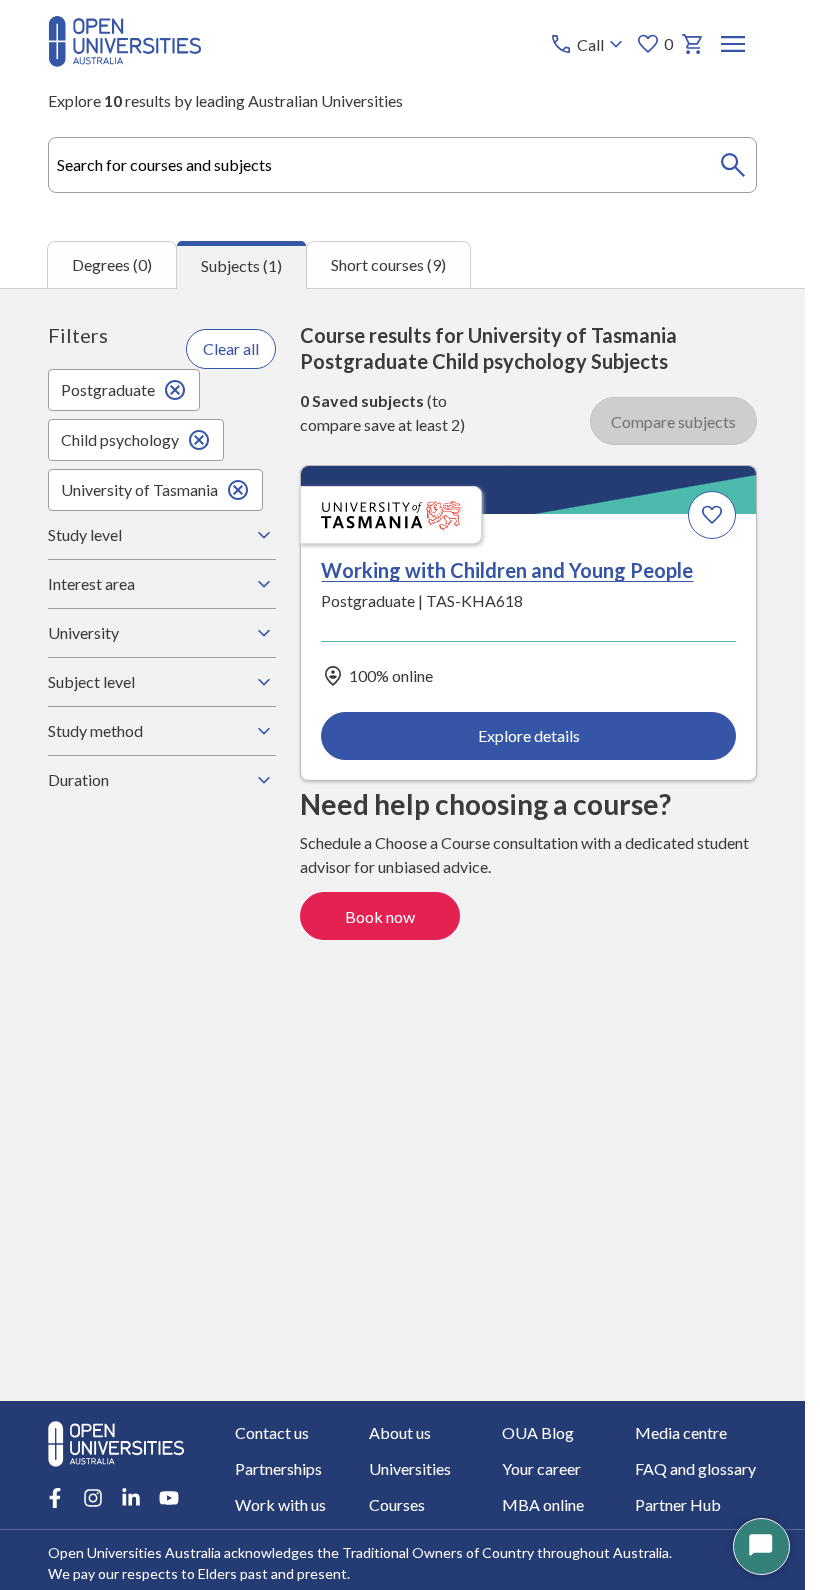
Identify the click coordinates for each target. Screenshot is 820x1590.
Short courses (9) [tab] (388, 264)
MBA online (543, 1504)
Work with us (280, 1504)
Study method (95, 730)
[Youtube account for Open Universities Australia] (169, 1498)
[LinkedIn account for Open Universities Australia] (131, 1498)
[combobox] (402, 165)
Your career (541, 1468)
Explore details (529, 735)
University (83, 632)
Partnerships (278, 1468)
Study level (85, 534)
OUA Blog (538, 1432)
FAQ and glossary (695, 1468)
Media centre (681, 1432)
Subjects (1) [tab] (241, 265)
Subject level (91, 681)
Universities (410, 1468)
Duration (78, 779)
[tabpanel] (402, 844)
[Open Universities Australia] (125, 60)
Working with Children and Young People (507, 570)
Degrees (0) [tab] (112, 264)
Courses (397, 1504)
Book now (380, 916)
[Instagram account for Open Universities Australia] (93, 1498)
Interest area (91, 583)
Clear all (231, 348)
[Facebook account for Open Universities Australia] (55, 1498)
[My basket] (693, 44)
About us (400, 1432)
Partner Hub (678, 1504)
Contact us (272, 1432)
